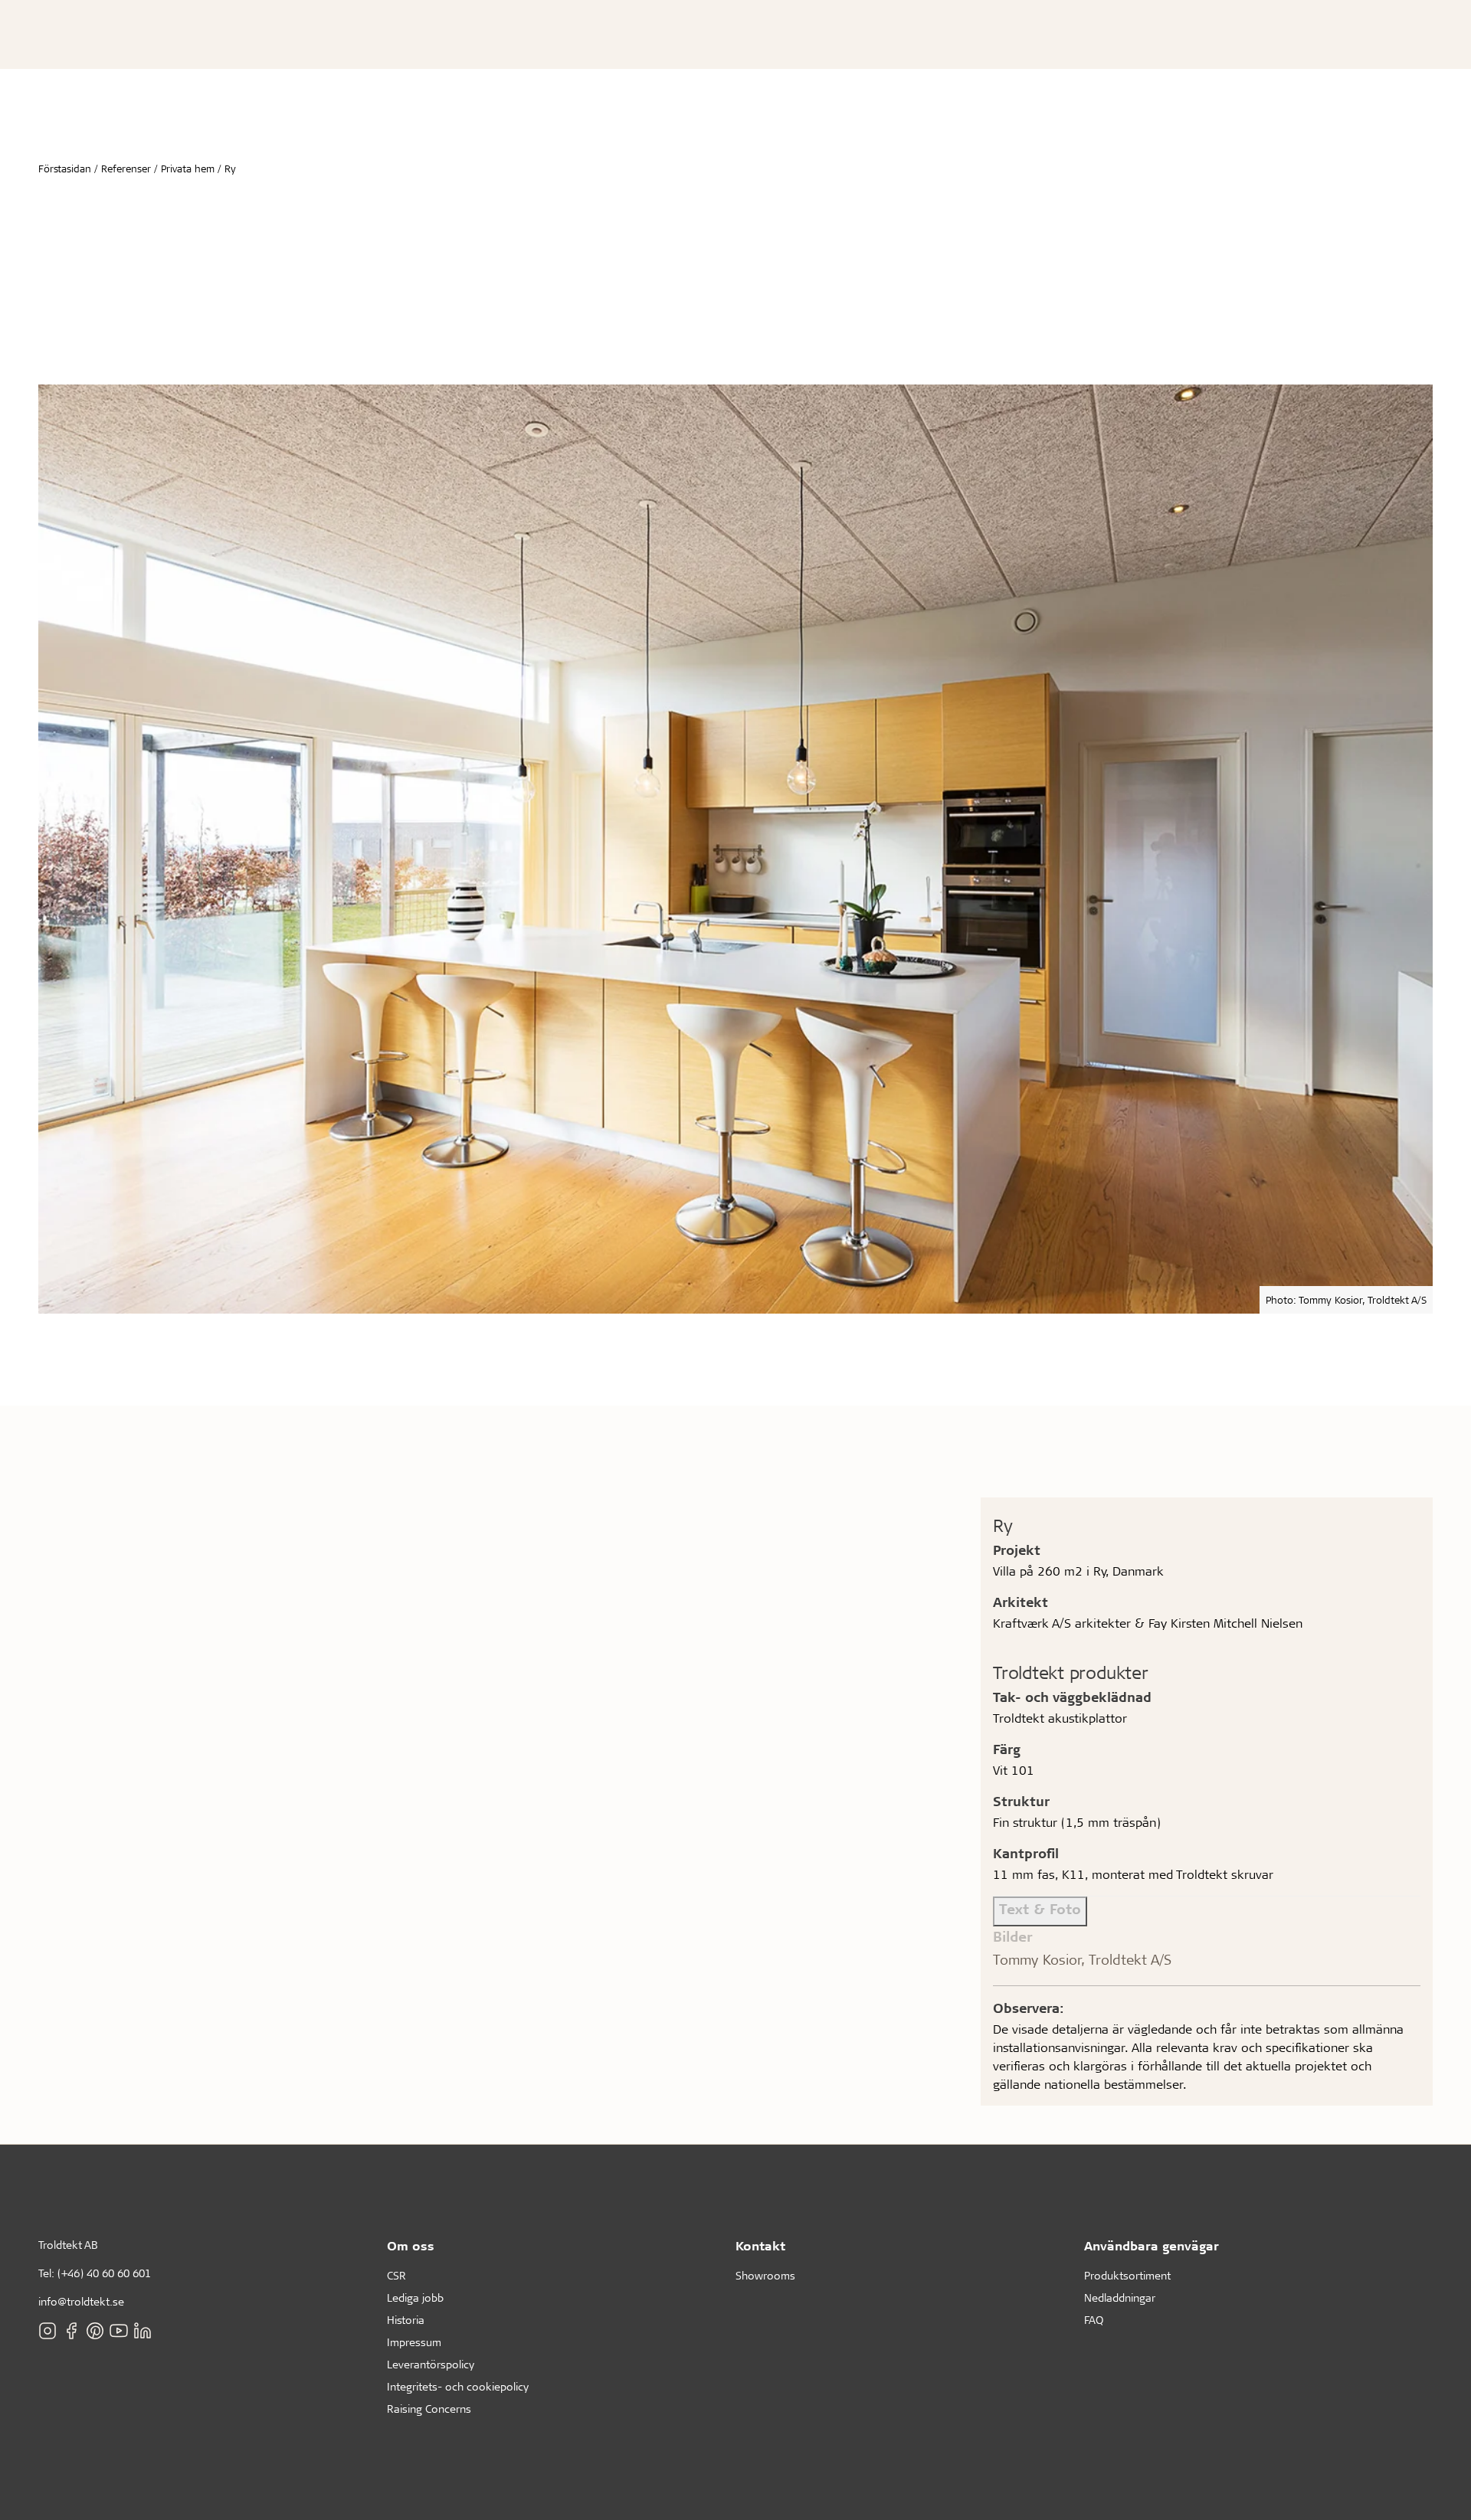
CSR (396, 2275)
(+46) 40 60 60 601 (104, 2273)
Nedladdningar (1120, 2297)
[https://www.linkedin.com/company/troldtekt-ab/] (143, 2331)
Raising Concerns (429, 2409)
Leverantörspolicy (431, 2364)
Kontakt (760, 2245)
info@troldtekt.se (81, 2301)
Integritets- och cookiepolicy (458, 2386)
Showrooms (765, 2275)
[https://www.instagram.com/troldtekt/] (48, 2331)
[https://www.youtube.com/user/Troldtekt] (119, 2331)
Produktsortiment (1127, 2275)
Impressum (414, 2342)
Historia (406, 2320)
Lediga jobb (415, 2297)
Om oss (411, 2245)
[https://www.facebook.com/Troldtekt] (71, 2331)
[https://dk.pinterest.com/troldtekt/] (95, 2331)
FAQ (1094, 2320)
